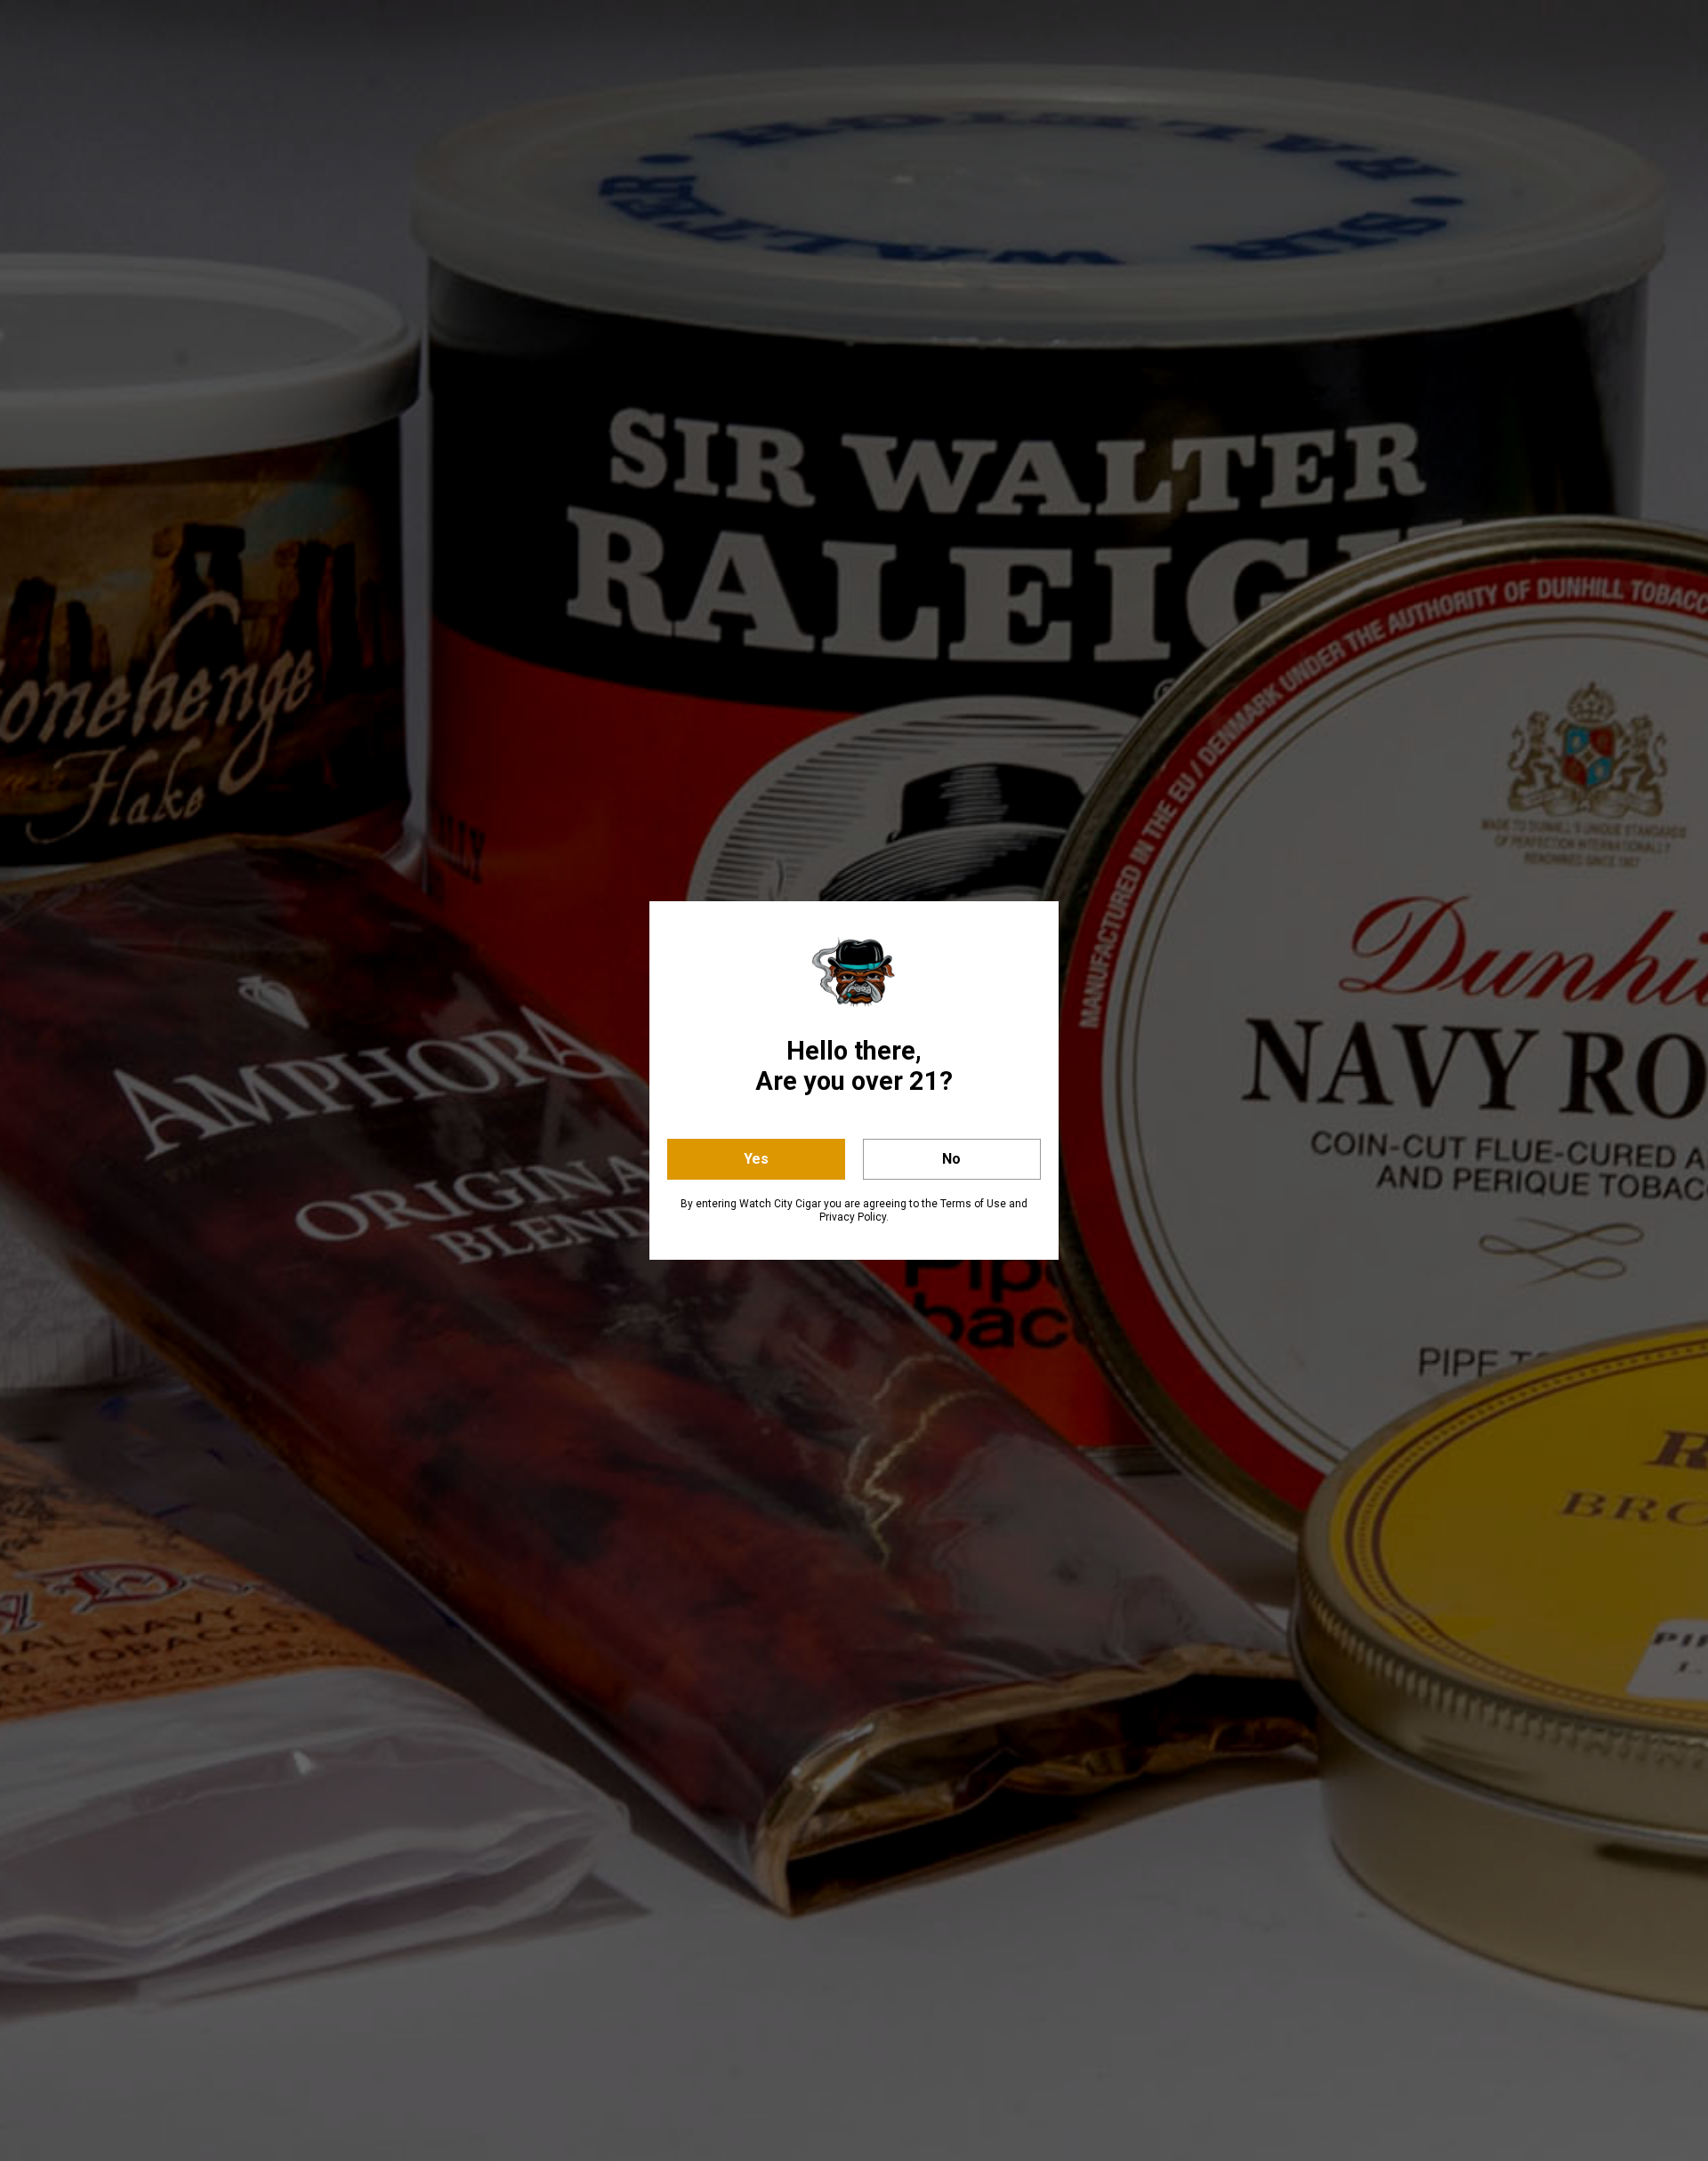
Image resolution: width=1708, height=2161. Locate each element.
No (951, 1159)
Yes (756, 1159)
